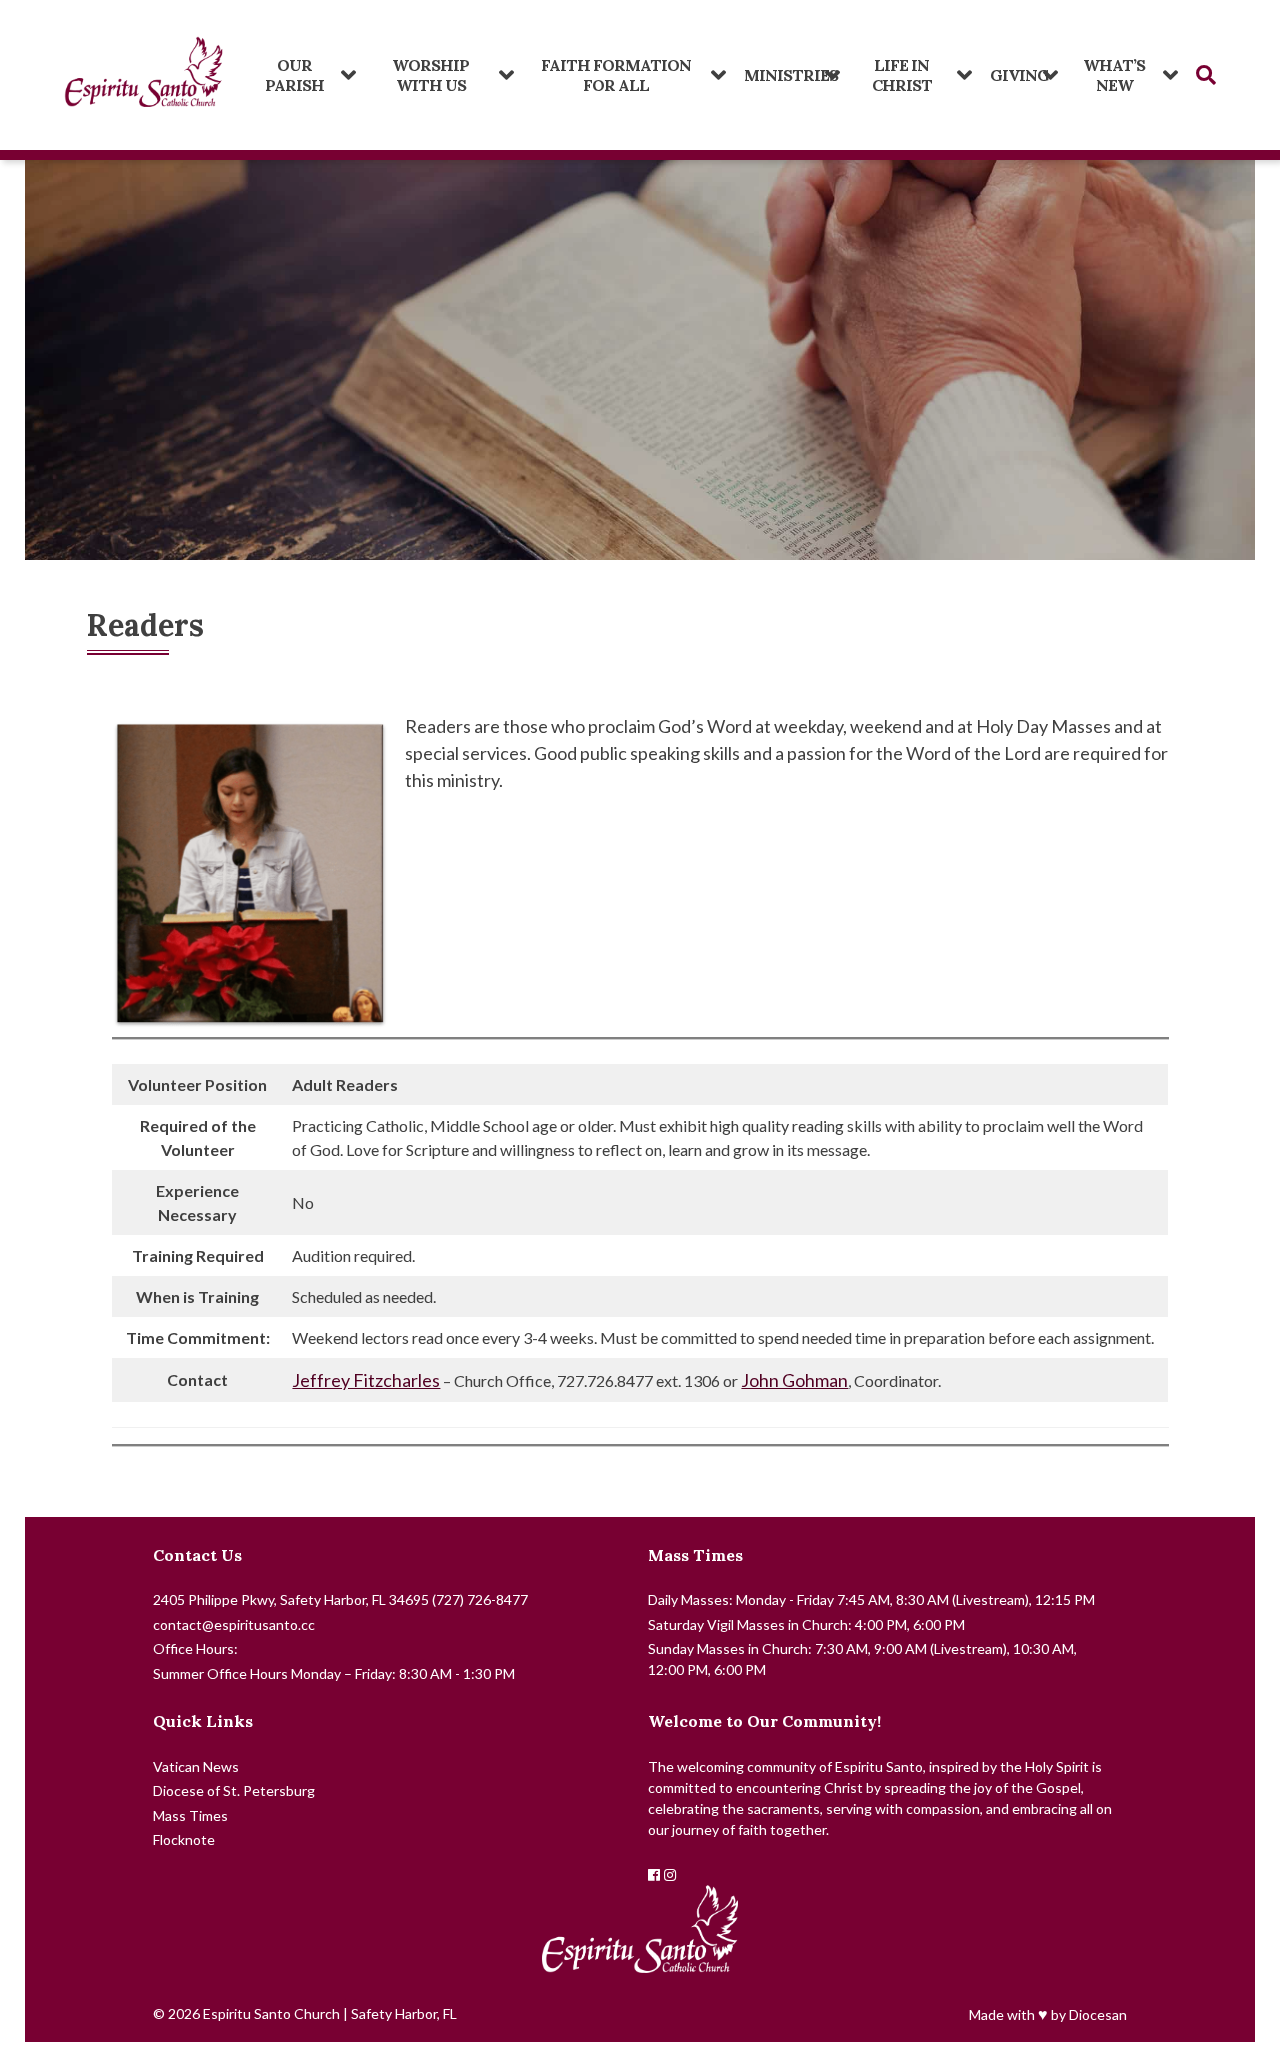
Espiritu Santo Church (271, 2013)
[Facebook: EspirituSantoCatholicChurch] (654, 1874)
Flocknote (184, 1839)
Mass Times (695, 1555)
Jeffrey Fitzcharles (366, 1380)
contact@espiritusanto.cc (234, 1624)
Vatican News (196, 1766)
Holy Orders (910, 78)
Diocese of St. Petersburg (234, 1790)
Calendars (302, 78)
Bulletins (438, 78)
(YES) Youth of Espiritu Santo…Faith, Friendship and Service (624, 68)
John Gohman (794, 1380)
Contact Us (197, 1555)
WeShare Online (1019, 68)
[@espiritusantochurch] (670, 1874)
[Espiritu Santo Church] (144, 75)
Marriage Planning (1122, 78)
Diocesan (1098, 2014)
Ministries (781, 75)
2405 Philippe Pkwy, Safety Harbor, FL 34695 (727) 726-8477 (340, 1599)
